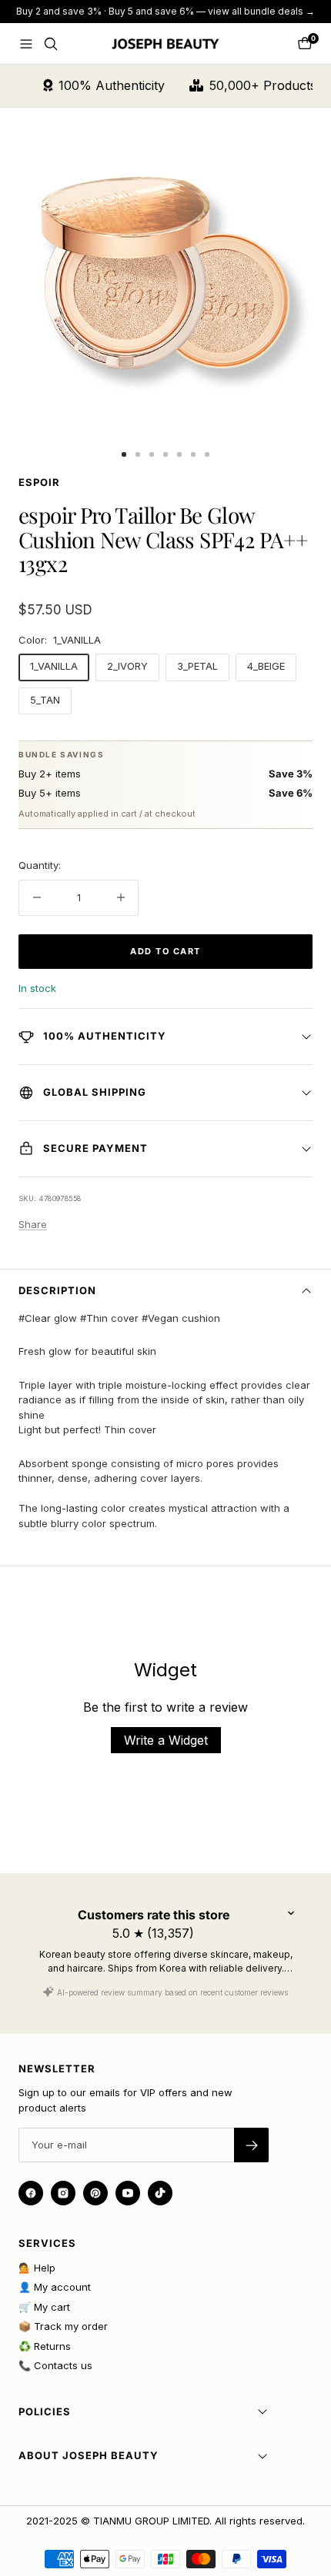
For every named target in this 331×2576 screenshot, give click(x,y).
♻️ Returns (45, 2346)
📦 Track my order (63, 2326)
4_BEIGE (266, 666)
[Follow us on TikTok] (160, 2193)
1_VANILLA (54, 666)
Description (57, 1290)
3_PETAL (197, 666)
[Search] (51, 44)
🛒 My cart (44, 2307)
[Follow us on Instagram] (63, 2193)
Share (33, 1224)
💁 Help (37, 2268)
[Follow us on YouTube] (128, 2193)
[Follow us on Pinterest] (95, 2193)
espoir (39, 482)
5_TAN (45, 700)
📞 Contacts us (55, 2365)
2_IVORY (127, 666)
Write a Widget (166, 1740)
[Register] (251, 2145)
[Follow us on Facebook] (31, 2193)
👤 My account (55, 2287)
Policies (45, 2411)
